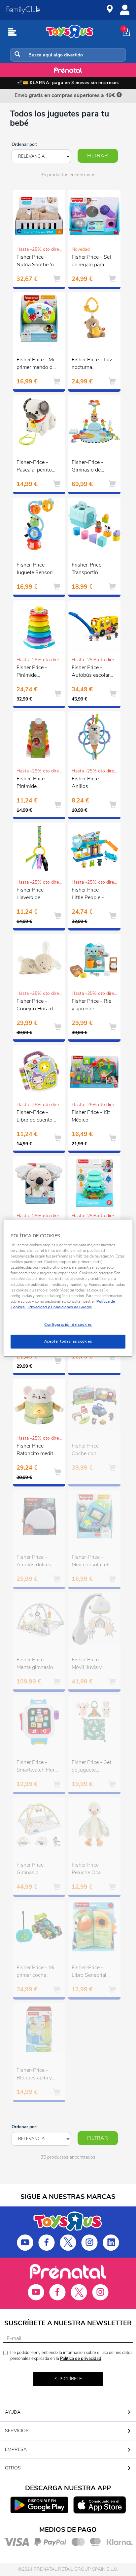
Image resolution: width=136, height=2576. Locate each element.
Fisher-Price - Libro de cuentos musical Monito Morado (36, 1117)
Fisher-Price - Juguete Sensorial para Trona (37, 570)
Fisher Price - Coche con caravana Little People (88, 1451)
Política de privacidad (81, 2359)
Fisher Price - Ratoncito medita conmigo (36, 1451)
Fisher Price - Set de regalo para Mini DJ (91, 262)
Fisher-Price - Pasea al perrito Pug (34, 467)
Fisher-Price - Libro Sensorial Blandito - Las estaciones (89, 1972)
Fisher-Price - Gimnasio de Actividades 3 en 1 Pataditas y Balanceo (91, 467)
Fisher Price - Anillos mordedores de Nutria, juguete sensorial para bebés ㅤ (89, 783)
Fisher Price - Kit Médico (91, 1116)
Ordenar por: (24, 145)
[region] (68, 1288)
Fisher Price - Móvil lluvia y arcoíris (87, 1664)
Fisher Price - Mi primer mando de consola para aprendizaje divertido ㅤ (36, 364)
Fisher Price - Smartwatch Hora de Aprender (37, 1767)
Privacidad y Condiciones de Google (60, 1307)
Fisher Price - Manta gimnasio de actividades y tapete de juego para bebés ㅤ (35, 1664)
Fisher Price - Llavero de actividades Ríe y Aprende (36, 895)
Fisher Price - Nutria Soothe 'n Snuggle (35, 262)
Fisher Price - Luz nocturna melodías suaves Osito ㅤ (92, 364)
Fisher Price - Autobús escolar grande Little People (91, 672)
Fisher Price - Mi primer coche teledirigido (35, 1972)
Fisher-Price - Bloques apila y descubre (34, 2075)
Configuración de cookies (68, 1324)
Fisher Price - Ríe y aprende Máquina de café (91, 1006)
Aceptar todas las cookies (68, 1341)
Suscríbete (68, 2379)
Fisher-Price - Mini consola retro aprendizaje (92, 1562)
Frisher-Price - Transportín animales (88, 570)
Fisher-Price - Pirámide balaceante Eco (34, 783)
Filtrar (98, 156)
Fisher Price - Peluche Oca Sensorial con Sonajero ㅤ (87, 1870)
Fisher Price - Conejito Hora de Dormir (36, 1006)
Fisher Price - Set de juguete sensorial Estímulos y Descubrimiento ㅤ (91, 1767)
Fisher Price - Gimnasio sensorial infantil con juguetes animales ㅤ (35, 1870)
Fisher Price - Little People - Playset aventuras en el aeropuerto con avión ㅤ (92, 895)
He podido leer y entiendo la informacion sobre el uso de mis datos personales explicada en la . (71, 2356)
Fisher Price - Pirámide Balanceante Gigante (32, 672)
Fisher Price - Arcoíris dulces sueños (34, 1562)
